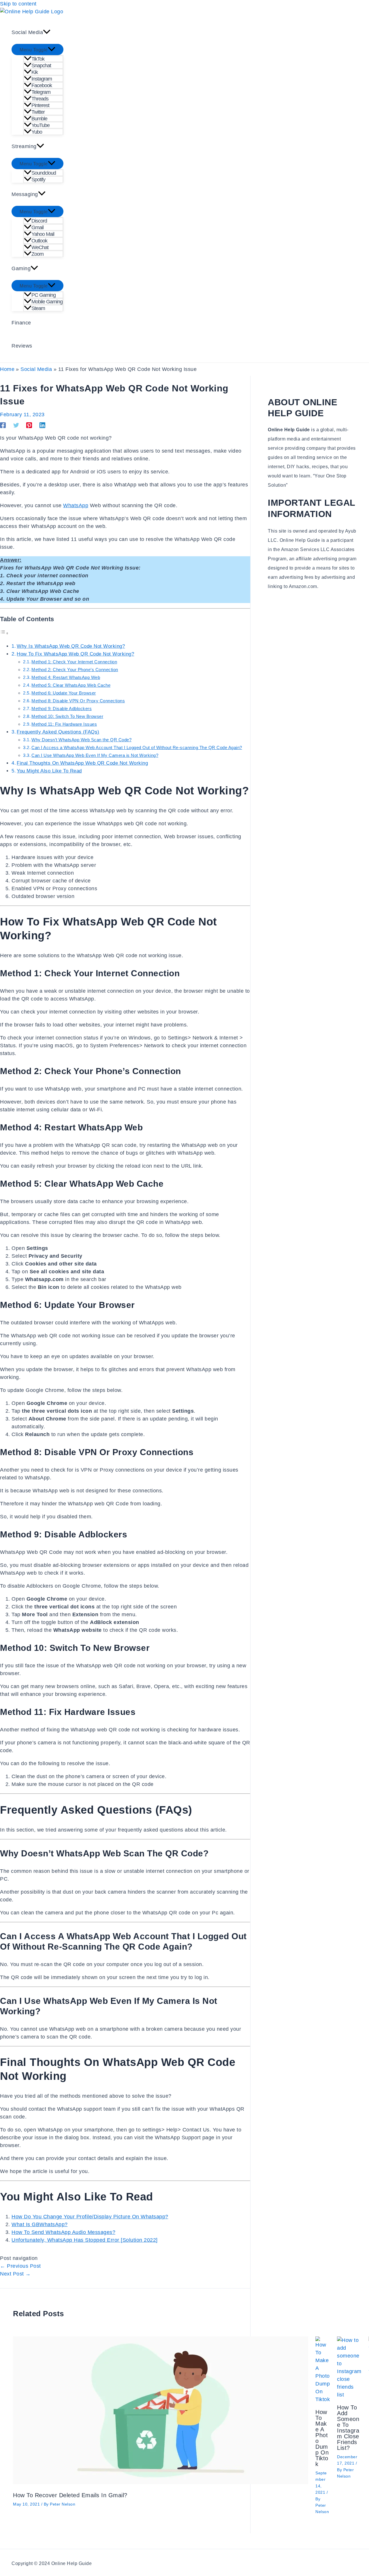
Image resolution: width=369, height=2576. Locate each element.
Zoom (37, 254)
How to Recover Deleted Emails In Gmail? (70, 2495)
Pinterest (40, 105)
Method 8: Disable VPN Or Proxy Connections (78, 701)
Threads (40, 99)
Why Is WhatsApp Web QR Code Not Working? (71, 646)
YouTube (41, 125)
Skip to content (18, 4)
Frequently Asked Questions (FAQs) (58, 732)
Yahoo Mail (43, 234)
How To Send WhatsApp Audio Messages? (63, 2232)
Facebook (42, 85)
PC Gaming (44, 295)
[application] (47, 32)
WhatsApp (76, 505)
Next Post (15, 2274)
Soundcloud (44, 173)
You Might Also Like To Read (49, 771)
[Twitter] (16, 425)
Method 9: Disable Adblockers (62, 709)
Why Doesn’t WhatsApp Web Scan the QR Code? (81, 740)
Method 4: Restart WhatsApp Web (66, 677)
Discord (39, 221)
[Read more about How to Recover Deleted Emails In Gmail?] (161, 2482)
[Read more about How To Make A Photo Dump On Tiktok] (323, 2399)
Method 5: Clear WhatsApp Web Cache (71, 685)
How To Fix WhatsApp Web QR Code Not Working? (75, 654)
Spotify (38, 180)
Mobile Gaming (47, 302)
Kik (35, 72)
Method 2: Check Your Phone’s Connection (75, 670)
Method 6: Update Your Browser (64, 693)
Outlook (39, 241)
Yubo (37, 132)
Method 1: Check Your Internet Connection (74, 662)
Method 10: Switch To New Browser (67, 716)
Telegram (41, 92)
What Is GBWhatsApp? (40, 2224)
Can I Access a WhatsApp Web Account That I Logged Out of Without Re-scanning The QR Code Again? (137, 747)
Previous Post (20, 2266)
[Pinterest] (29, 425)
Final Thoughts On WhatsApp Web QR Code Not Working (82, 763)
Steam (38, 308)
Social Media (27, 32)
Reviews (22, 346)
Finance (21, 323)
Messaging (25, 194)
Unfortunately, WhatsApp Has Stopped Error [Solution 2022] (85, 2240)
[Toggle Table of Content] (4, 633)
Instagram (42, 79)
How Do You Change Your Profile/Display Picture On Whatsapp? (90, 2217)
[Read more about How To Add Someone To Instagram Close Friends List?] (349, 2395)
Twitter (38, 112)
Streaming (24, 146)
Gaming (21, 268)
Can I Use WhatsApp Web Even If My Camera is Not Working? (95, 755)
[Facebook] (3, 425)
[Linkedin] (42, 425)
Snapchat (41, 66)
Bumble (39, 119)
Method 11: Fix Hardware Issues (64, 724)
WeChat (40, 247)
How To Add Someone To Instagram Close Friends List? (348, 2428)
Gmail (37, 227)
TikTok (38, 59)
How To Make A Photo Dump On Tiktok (322, 2438)
